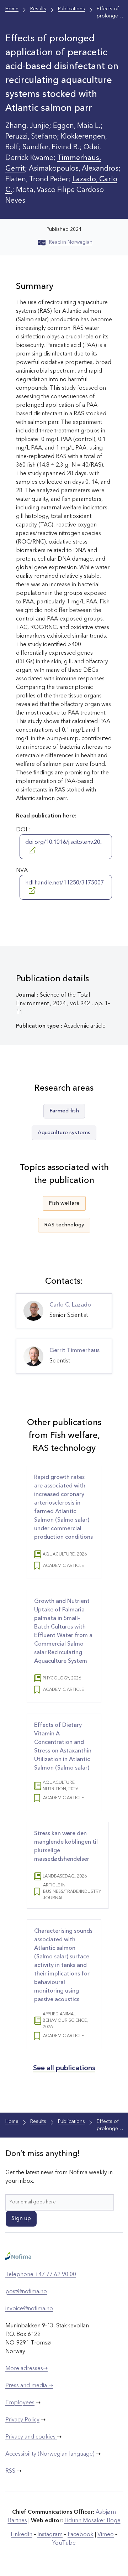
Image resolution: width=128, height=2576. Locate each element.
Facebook (81, 2535)
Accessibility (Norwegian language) (50, 2454)
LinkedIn (22, 2535)
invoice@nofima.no (29, 2309)
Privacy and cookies (31, 2437)
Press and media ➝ (29, 2386)
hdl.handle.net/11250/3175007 (65, 883)
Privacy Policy (22, 2420)
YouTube (64, 2543)
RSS (10, 2471)
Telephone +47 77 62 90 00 (41, 2275)
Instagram (50, 2535)
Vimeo (106, 2535)
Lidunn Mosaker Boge (92, 2521)
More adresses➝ (26, 2369)
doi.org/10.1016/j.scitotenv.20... (64, 842)
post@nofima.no (26, 2292)
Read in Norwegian (71, 242)
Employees (20, 2403)
